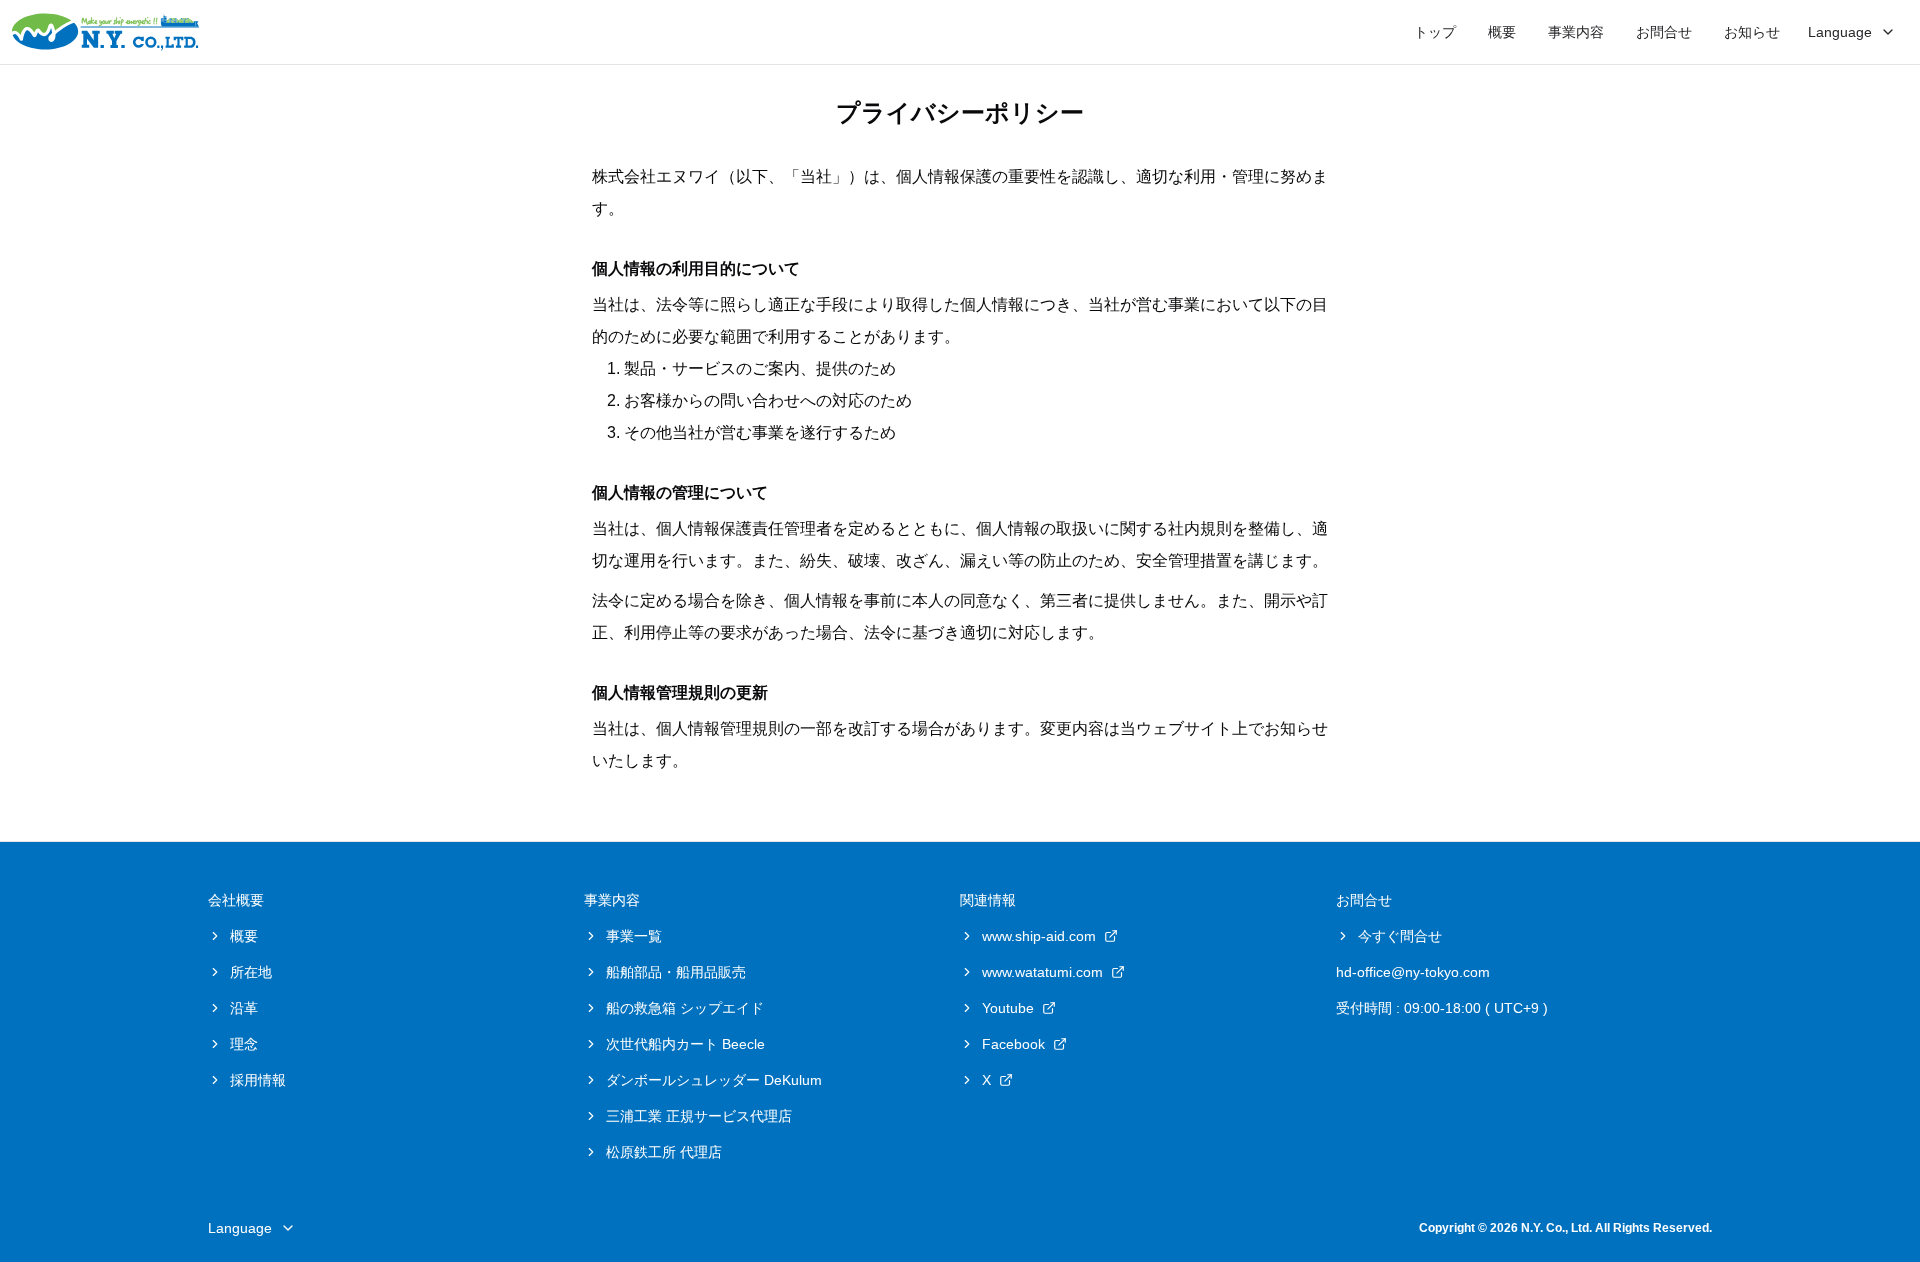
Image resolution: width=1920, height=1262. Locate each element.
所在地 (251, 972)
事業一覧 (634, 936)
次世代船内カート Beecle (685, 1044)
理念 (244, 1044)
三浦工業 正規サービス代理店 (699, 1116)
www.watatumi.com (1042, 972)
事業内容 (1576, 32)
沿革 (244, 1008)
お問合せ (1664, 32)
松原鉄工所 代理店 (664, 1152)
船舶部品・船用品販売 (676, 972)
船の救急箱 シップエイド (685, 1008)
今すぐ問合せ (1400, 936)
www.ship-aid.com (1039, 936)
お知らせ (1752, 32)
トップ (1435, 32)
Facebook (1013, 1044)
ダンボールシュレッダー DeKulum (714, 1080)
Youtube (1008, 1008)
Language (1840, 32)
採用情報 (258, 1080)
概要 (1502, 32)
